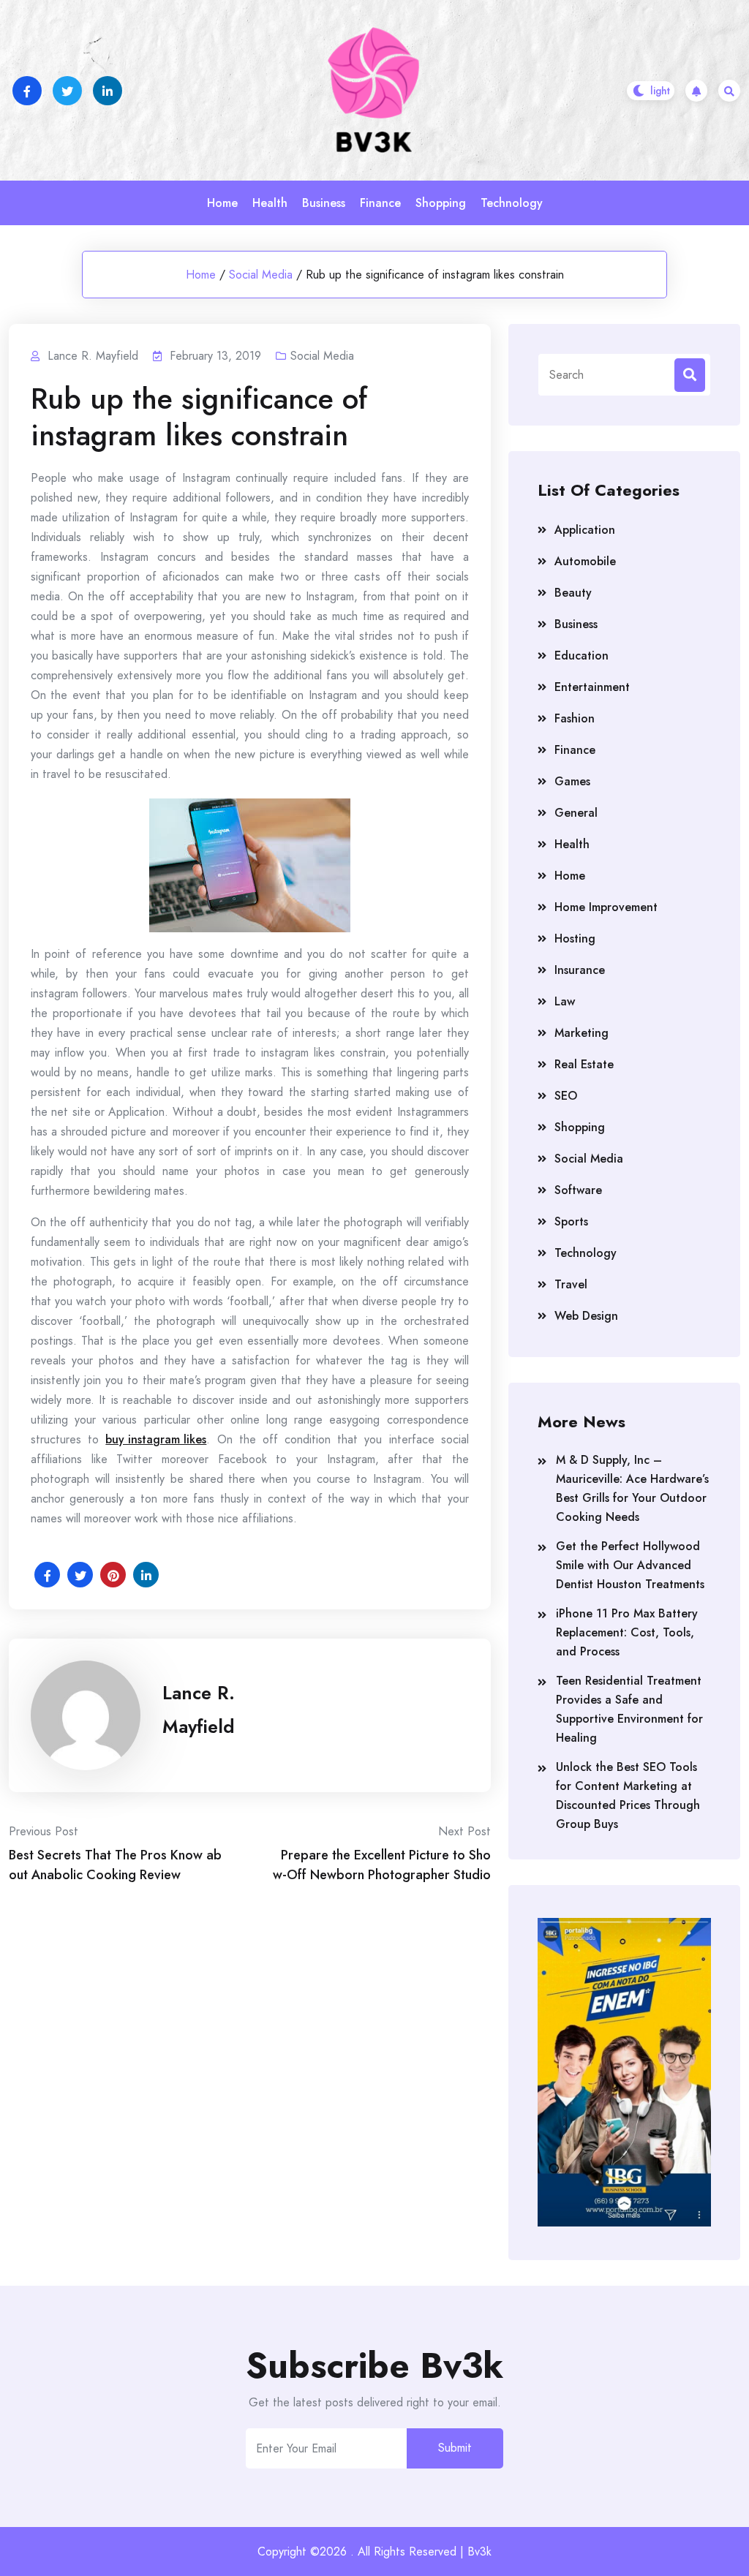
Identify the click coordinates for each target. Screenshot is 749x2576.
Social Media (261, 275)
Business (324, 203)
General (576, 813)
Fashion (575, 718)
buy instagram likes (156, 1439)
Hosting (575, 938)
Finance (380, 203)
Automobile (585, 561)
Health (270, 203)
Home (222, 203)
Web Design (586, 1316)
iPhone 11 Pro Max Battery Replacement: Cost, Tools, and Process (627, 1632)
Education (581, 656)
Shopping (441, 203)
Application (585, 530)
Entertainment (592, 687)
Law (565, 1001)
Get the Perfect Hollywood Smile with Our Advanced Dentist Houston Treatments (630, 1565)
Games (572, 781)
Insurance (580, 970)
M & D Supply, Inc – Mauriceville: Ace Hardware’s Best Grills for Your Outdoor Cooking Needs (632, 1488)
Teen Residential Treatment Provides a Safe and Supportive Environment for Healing (629, 1709)
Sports (571, 1221)
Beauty (573, 593)
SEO (566, 1096)
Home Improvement (606, 907)
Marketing (581, 1033)
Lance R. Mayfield (199, 1710)
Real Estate (584, 1064)
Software (578, 1190)
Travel (571, 1284)
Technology (512, 203)
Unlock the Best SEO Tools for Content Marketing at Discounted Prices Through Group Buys (628, 1795)
